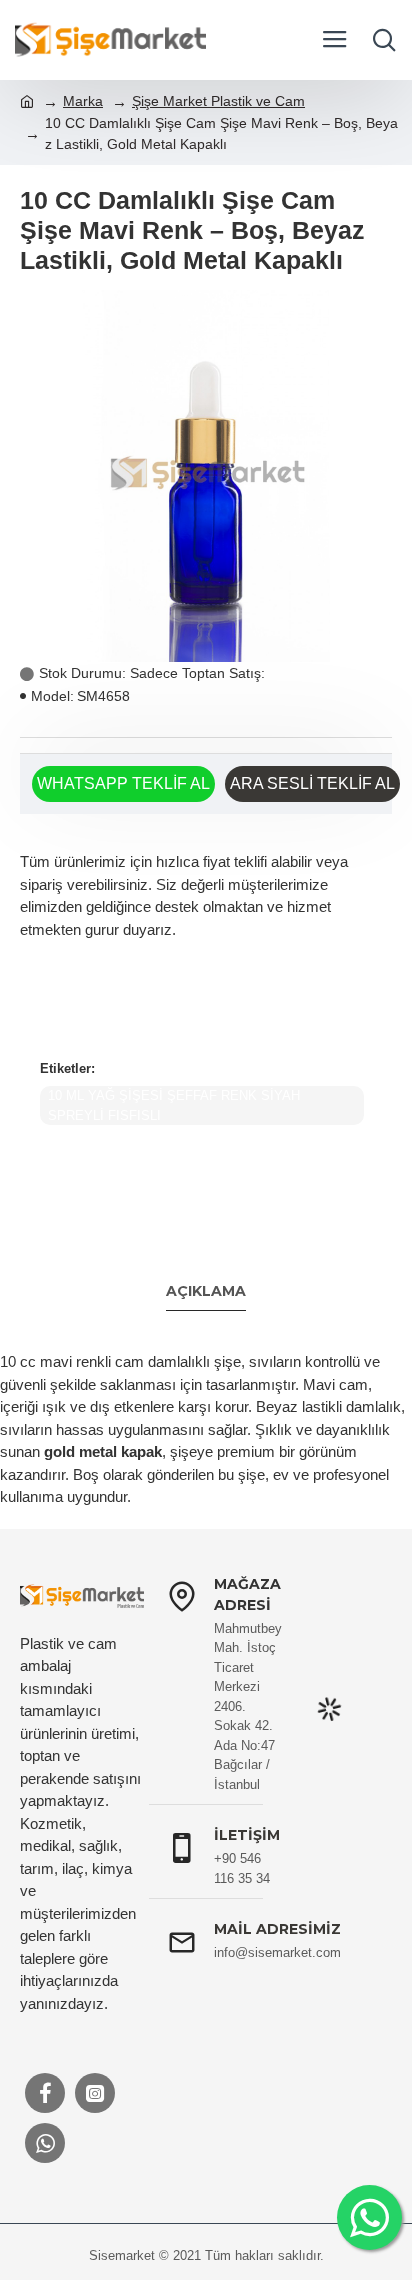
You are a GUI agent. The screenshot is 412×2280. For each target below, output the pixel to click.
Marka (83, 101)
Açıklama (206, 1291)
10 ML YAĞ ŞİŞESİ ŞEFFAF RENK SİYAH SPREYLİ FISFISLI (174, 1105)
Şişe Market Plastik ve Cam (218, 101)
